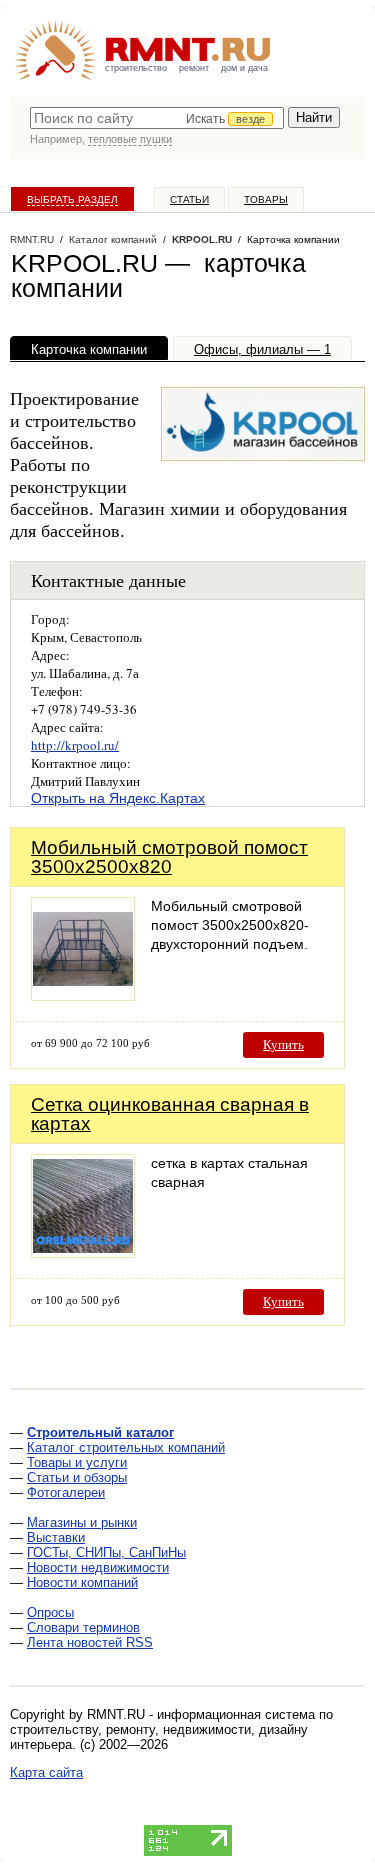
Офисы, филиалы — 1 (262, 349)
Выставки (56, 1537)
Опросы (50, 1612)
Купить (283, 1044)
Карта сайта (46, 1772)
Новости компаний (82, 1582)
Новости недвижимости (98, 1567)
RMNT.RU (32, 239)
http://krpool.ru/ (75, 745)
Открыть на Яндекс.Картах (118, 798)
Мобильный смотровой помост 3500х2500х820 (169, 857)
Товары (266, 199)
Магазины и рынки (82, 1522)
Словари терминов (83, 1627)
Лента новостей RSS (90, 1642)
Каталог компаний (113, 239)
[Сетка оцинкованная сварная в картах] (83, 1252)
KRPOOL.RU (202, 239)
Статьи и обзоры (77, 1477)
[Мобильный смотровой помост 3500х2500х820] (83, 995)
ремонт (194, 68)
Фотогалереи (66, 1492)
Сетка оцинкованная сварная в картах (170, 1114)
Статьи (189, 199)
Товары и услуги (77, 1462)
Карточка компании (89, 349)
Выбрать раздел (72, 199)
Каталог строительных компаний (126, 1447)
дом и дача (244, 68)
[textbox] (157, 118)
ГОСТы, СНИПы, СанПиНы (106, 1552)
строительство (136, 68)
